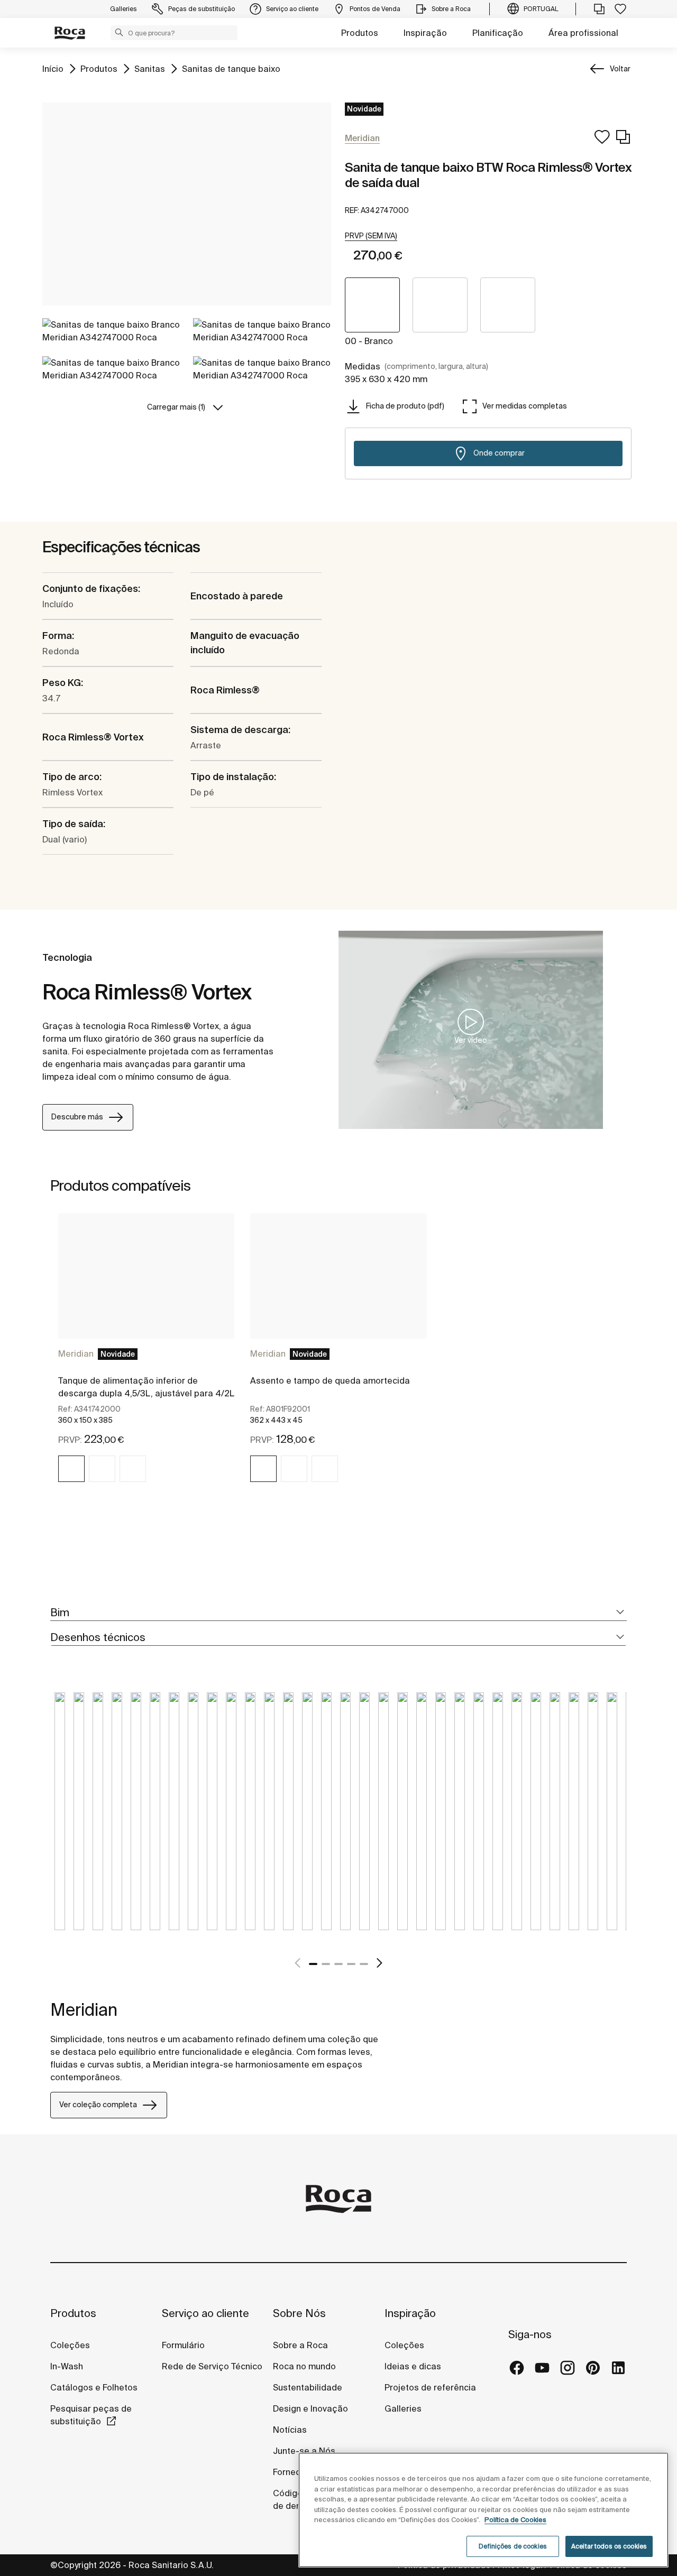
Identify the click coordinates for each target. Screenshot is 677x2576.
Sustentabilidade (308, 2387)
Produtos (360, 33)
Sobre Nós (299, 2313)
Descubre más (77, 1117)
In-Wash (67, 2366)
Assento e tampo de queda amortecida (330, 1380)
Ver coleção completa (98, 2105)
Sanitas (150, 68)
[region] (483, 2510)
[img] (71, 1469)
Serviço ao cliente (205, 2313)
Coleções (70, 2345)
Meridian (76, 1354)
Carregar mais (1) (176, 407)
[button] (119, 32)
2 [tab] (326, 1964)
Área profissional (583, 33)
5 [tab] (364, 1964)
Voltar (620, 69)
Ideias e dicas (413, 2366)
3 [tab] (338, 1964)
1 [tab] (313, 1964)
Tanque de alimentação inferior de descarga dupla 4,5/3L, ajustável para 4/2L (146, 1387)
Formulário (183, 2345)
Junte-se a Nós (304, 2451)
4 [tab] (351, 1964)
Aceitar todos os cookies (609, 2546)
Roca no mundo (304, 2366)
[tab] (338, 1613)
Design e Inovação (310, 2408)
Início (53, 68)
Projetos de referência (430, 2387)
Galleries (403, 2408)
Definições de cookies (513, 2546)
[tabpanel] (146, 1357)
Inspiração (425, 33)
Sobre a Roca (300, 2345)
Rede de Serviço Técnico (212, 2366)
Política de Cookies (515, 2520)
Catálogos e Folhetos (94, 2387)
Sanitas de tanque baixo (231, 68)
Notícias (290, 2430)
